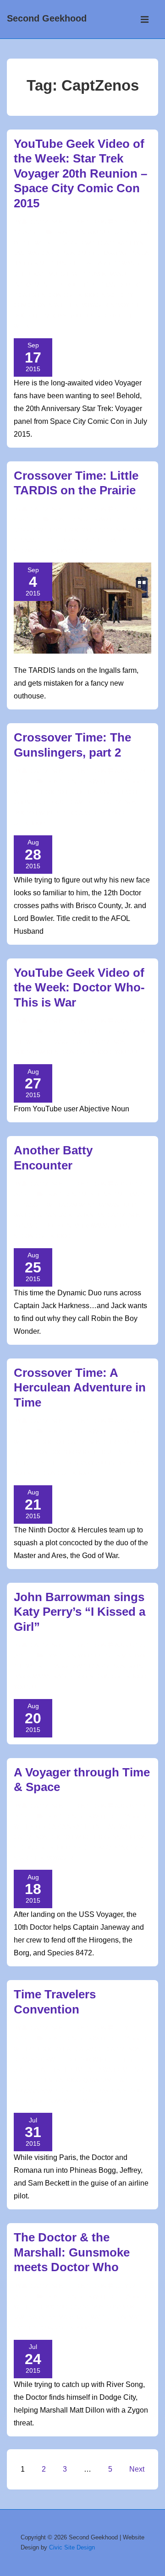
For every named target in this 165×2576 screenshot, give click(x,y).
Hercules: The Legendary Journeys (70, 1463)
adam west (78, 1205)
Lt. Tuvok (93, 274)
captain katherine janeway (89, 1827)
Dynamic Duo (33, 1226)
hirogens (106, 1837)
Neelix (53, 285)
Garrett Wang (117, 264)
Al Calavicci (85, 2049)
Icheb (22, 274)
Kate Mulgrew (55, 274)
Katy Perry (70, 1677)
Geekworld (101, 520)
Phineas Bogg (60, 2080)
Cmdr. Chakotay (102, 254)
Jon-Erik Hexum (58, 2070)
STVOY (120, 305)
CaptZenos (58, 254)
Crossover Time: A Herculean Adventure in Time (80, 1388)
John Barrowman (83, 1226)
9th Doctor (47, 1442)
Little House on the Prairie (84, 541)
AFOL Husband (92, 792)
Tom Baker (64, 2101)
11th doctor (48, 2307)
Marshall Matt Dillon (92, 2317)
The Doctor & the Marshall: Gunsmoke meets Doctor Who (72, 2252)
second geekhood (70, 295)
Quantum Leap (105, 2080)
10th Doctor (72, 530)
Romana (26, 2091)
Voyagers (98, 2101)
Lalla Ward (102, 2070)
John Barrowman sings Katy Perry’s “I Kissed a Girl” (80, 1612)
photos (135, 1837)
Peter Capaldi (77, 813)
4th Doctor (47, 2049)
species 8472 (92, 1848)
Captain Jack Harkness (69, 1215)
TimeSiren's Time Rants (112, 1195)
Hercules (107, 1452)
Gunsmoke (122, 2307)
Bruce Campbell (75, 802)
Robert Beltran (91, 285)
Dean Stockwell (39, 2060)
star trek (129, 1848)
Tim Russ (53, 316)
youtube (128, 1052)
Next (137, 2469)
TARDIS (83, 551)
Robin (121, 1226)
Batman (108, 1205)
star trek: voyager (78, 305)
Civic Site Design (72, 2547)
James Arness (35, 2317)
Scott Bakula (99, 2091)
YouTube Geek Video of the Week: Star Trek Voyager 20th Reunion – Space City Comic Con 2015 (80, 173)
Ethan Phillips (69, 264)
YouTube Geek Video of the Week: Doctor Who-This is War (79, 988)
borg (37, 1827)
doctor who (33, 813)
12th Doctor (48, 792)
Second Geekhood (47, 18)
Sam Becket (58, 2091)
